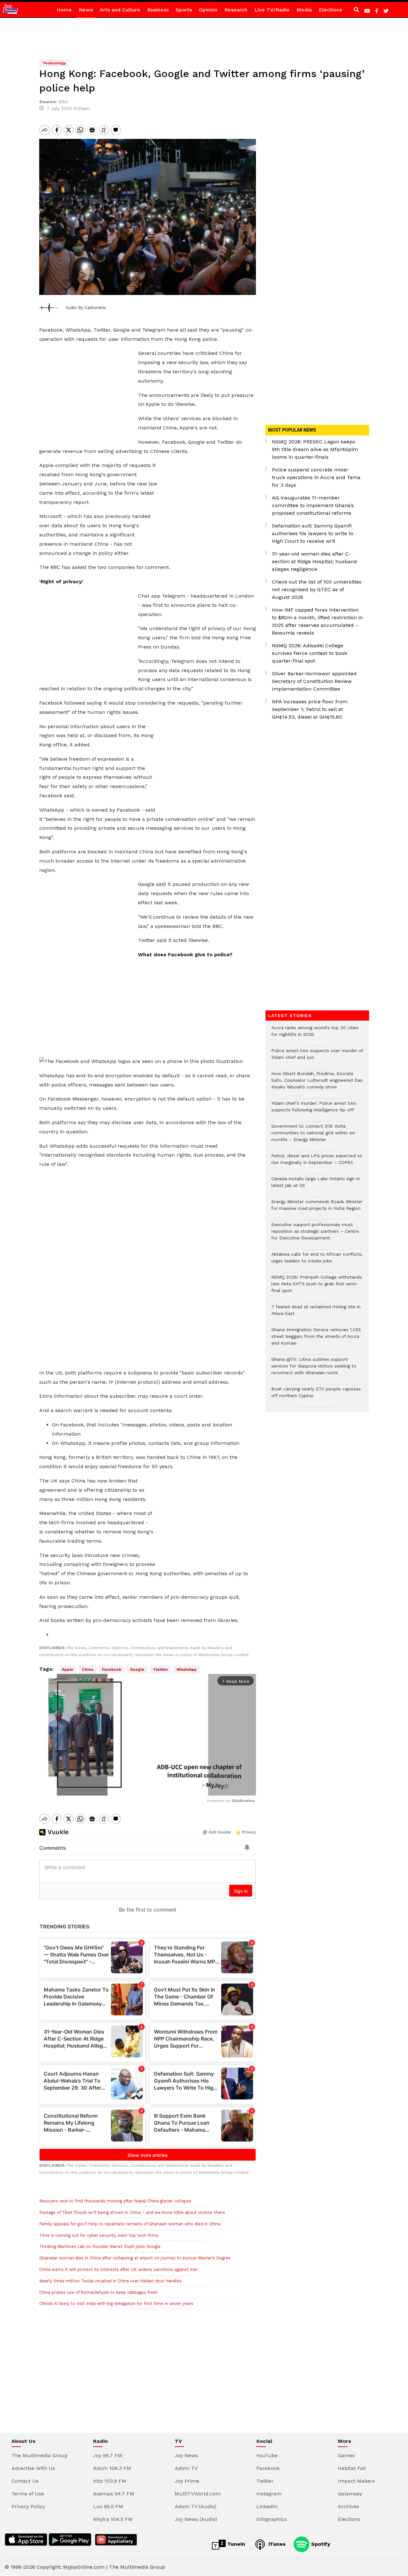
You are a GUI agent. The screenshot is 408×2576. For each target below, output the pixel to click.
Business (158, 10)
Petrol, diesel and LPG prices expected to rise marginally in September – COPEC (317, 1162)
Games (346, 2455)
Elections (330, 10)
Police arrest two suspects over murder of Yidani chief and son (317, 1057)
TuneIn (235, 2544)
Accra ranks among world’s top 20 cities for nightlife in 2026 (315, 1034)
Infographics (272, 2519)
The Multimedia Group (40, 2455)
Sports (184, 10)
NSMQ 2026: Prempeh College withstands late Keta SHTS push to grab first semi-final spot (317, 1287)
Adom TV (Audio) (196, 2506)
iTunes (276, 2544)
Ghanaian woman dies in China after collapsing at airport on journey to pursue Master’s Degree (135, 2258)
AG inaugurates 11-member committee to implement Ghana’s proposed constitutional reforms (313, 505)
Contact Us (25, 2481)
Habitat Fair (352, 2468)
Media (304, 10)
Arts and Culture (120, 10)
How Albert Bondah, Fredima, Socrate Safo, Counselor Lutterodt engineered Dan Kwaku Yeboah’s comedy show (317, 1083)
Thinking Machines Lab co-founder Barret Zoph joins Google (100, 2246)
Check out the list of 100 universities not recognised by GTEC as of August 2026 (317, 589)
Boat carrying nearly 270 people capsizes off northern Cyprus (316, 1396)
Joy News (186, 2455)
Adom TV (186, 2468)
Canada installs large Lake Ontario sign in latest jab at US (316, 1185)
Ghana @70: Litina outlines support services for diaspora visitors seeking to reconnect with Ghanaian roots (314, 1369)
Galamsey (350, 2494)
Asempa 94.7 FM (114, 2494)
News (86, 10)
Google (137, 1669)
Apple (68, 1669)
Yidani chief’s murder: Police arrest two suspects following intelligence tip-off (314, 1110)
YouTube (267, 2455)
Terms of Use (28, 2494)
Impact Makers (356, 2481)
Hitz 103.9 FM (110, 2481)
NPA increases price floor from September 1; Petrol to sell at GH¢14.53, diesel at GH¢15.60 (310, 709)
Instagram (269, 2494)
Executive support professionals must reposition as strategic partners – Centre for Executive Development (315, 1234)
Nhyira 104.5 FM (113, 2519)
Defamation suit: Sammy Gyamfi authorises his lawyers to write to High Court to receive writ (313, 533)
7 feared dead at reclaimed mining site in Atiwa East (316, 1313)
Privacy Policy (28, 2506)
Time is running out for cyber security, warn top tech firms (99, 2235)
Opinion (208, 10)
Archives (348, 2506)
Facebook (112, 1669)
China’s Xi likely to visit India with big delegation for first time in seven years (116, 2303)
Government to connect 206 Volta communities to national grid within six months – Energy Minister (313, 1136)
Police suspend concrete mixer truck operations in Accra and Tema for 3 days (316, 477)
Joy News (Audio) (196, 2519)
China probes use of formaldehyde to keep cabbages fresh (98, 2292)
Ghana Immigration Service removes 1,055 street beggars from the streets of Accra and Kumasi (316, 1340)
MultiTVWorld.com (198, 2494)
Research (236, 10)
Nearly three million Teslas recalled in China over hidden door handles (110, 2281)
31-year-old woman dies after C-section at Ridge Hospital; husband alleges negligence (314, 561)
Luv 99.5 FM (108, 2506)
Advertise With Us (33, 2468)
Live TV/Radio (272, 10)
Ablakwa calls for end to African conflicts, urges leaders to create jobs (317, 1261)
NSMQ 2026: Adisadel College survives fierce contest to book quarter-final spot (310, 653)
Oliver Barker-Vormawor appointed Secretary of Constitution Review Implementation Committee (314, 681)
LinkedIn (267, 2506)
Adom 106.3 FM (112, 2468)
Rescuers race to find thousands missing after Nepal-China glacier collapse (115, 2201)
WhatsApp (187, 1669)
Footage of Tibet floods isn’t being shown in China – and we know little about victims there (132, 2212)
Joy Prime (187, 2481)
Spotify (320, 2544)
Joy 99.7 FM (108, 2455)
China (88, 1669)
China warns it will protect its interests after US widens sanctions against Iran (118, 2269)
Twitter (160, 1669)
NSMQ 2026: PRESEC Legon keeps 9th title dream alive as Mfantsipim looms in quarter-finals (315, 449)
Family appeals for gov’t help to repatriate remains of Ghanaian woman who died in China (130, 2224)
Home (64, 10)
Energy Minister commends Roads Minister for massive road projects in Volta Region (317, 1208)
